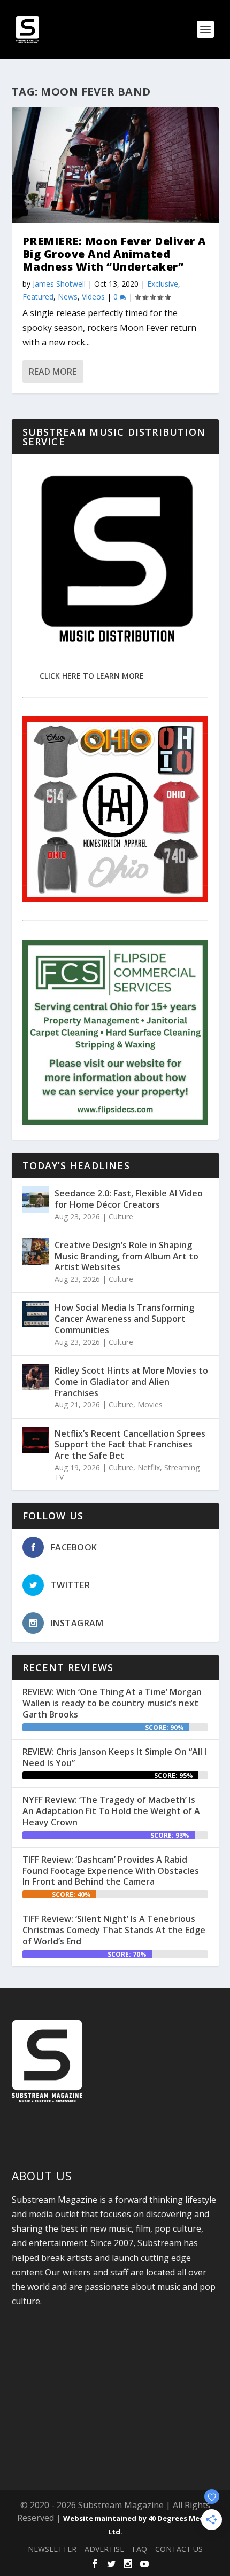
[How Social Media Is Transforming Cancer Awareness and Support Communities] (36, 1314)
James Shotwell (59, 284)
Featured (38, 297)
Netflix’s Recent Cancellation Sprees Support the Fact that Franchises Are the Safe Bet (130, 1445)
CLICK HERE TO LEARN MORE (92, 676)
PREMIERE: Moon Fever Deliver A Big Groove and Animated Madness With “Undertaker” (114, 254)
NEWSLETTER (52, 2549)
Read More (53, 372)
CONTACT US (179, 2549)
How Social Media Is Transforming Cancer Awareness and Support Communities (124, 1319)
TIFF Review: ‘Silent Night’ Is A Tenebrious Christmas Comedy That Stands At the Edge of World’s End (114, 1930)
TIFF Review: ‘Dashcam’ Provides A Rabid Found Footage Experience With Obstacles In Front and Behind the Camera (111, 1871)
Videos (93, 297)
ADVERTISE (104, 2549)
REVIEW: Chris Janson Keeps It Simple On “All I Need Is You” (114, 1757)
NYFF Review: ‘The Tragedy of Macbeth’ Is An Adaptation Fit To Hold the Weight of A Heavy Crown (111, 1811)
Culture (121, 1216)
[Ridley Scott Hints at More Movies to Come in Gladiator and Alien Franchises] (36, 1377)
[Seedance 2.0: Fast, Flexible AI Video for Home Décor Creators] (36, 1200)
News (68, 297)
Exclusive (163, 284)
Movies (150, 1404)
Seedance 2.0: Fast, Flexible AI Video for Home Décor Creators (129, 1199)
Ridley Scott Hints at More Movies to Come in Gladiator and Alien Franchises (131, 1382)
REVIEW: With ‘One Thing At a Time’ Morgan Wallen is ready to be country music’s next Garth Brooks (112, 1703)
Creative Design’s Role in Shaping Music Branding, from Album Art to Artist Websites (126, 1256)
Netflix (149, 1467)
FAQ (140, 2549)
